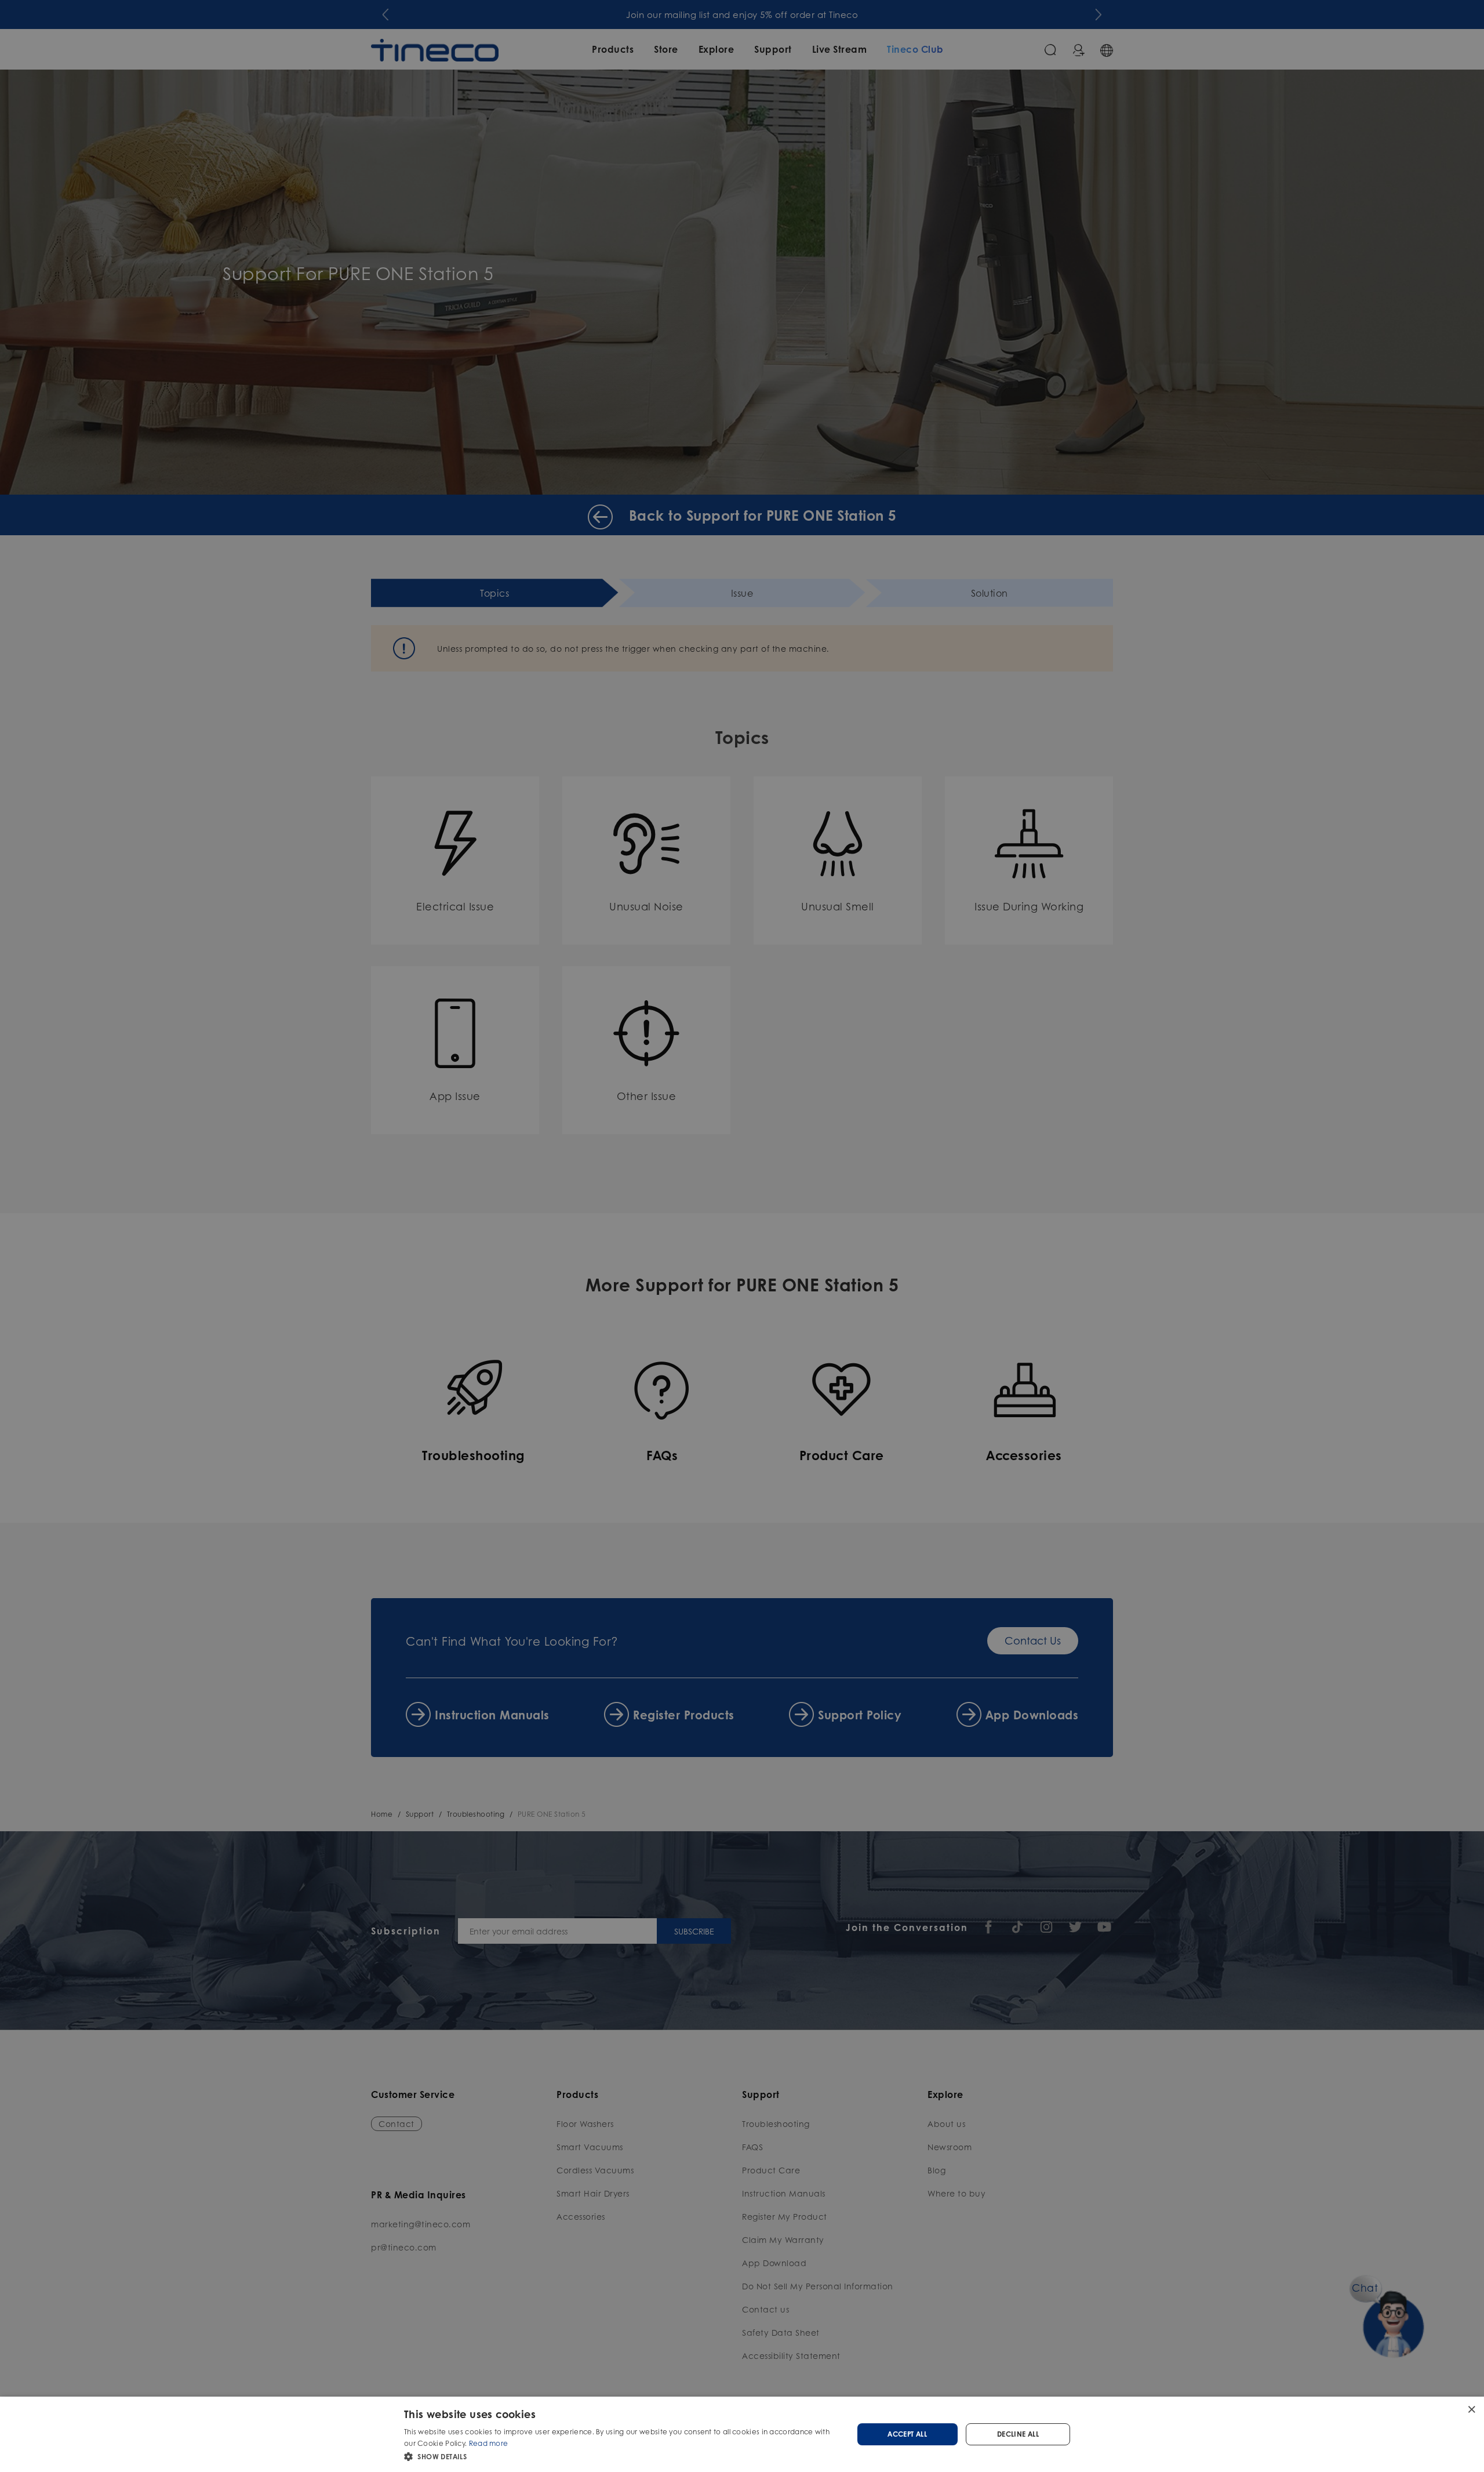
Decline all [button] (1018, 2434)
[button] (622, 2456)
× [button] (1471, 2409)
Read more (489, 2443)
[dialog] (742, 2434)
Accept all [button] (907, 2434)
